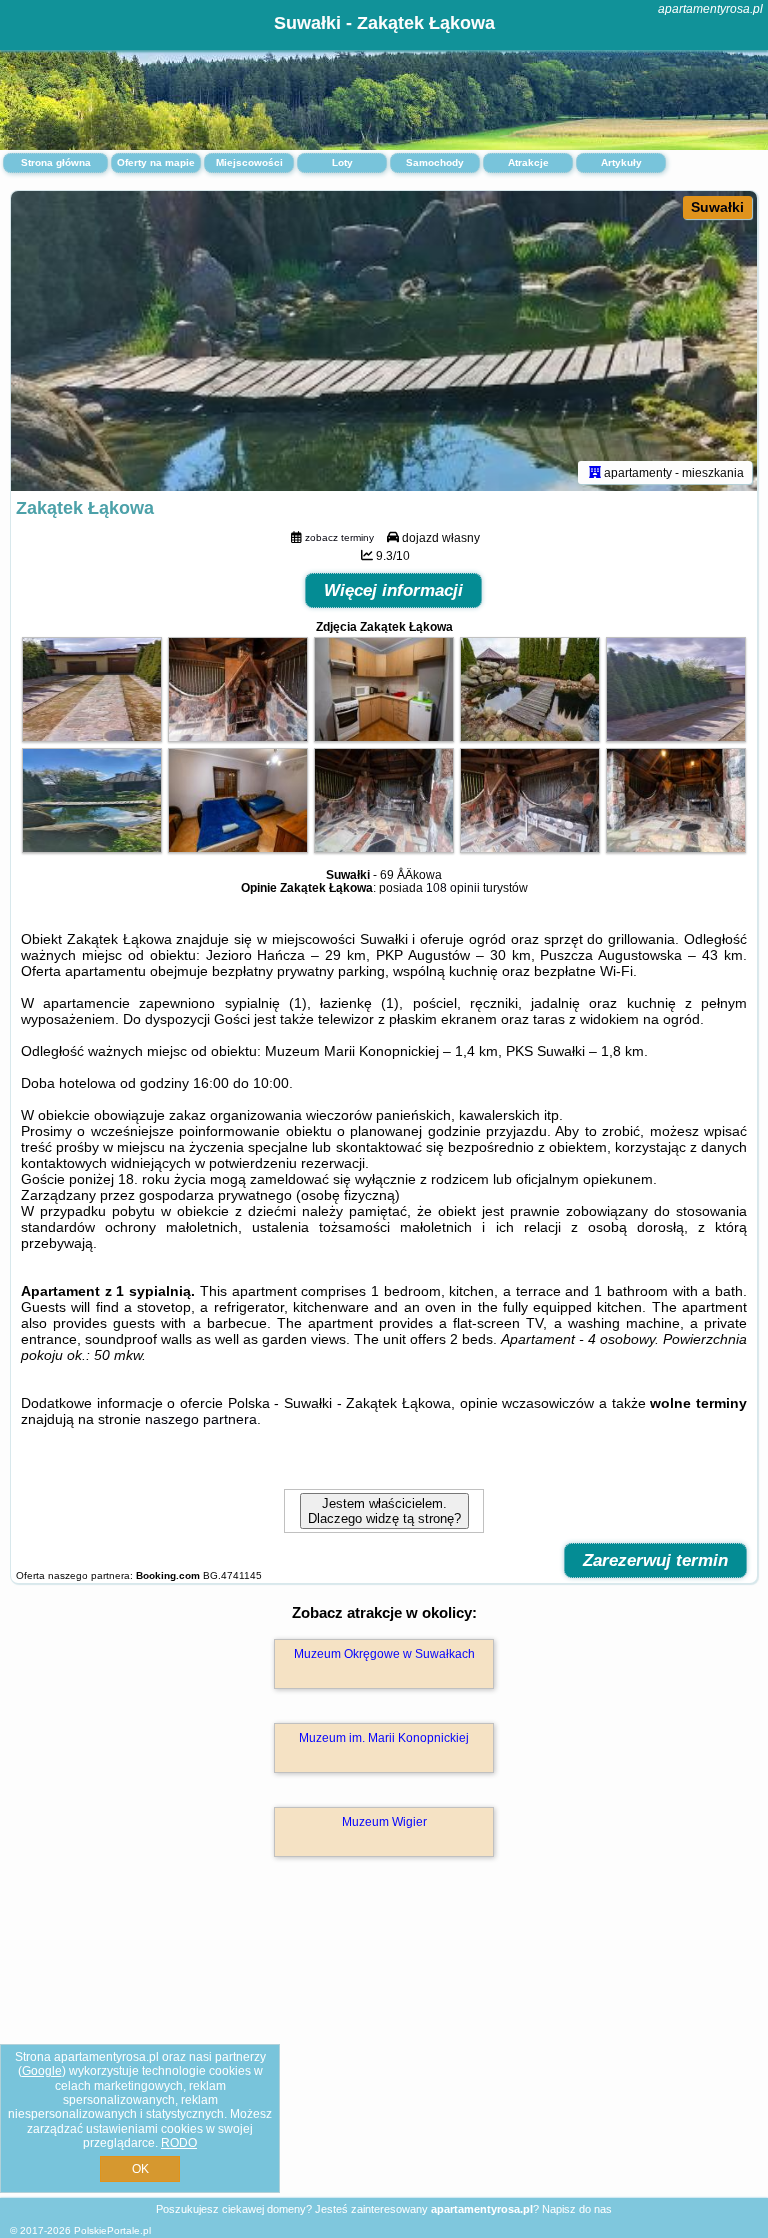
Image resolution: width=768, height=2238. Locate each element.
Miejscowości (249, 162)
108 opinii (453, 888)
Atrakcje (528, 162)
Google (42, 2071)
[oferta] (595, 472)
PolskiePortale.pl (112, 2230)
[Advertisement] (384, 2048)
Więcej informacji (393, 590)
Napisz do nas (577, 2209)
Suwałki (717, 207)
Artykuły (621, 162)
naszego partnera (201, 1419)
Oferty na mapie (156, 162)
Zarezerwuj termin (655, 1560)
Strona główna (56, 162)
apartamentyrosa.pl (710, 9)
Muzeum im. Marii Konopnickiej (384, 1738)
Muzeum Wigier (384, 1822)
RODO (179, 2143)
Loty (342, 162)
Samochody (435, 162)
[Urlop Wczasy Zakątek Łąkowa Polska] (92, 737)
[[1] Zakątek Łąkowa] (384, 341)
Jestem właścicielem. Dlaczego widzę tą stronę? (384, 1511)
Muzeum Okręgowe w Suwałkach (384, 1654)
